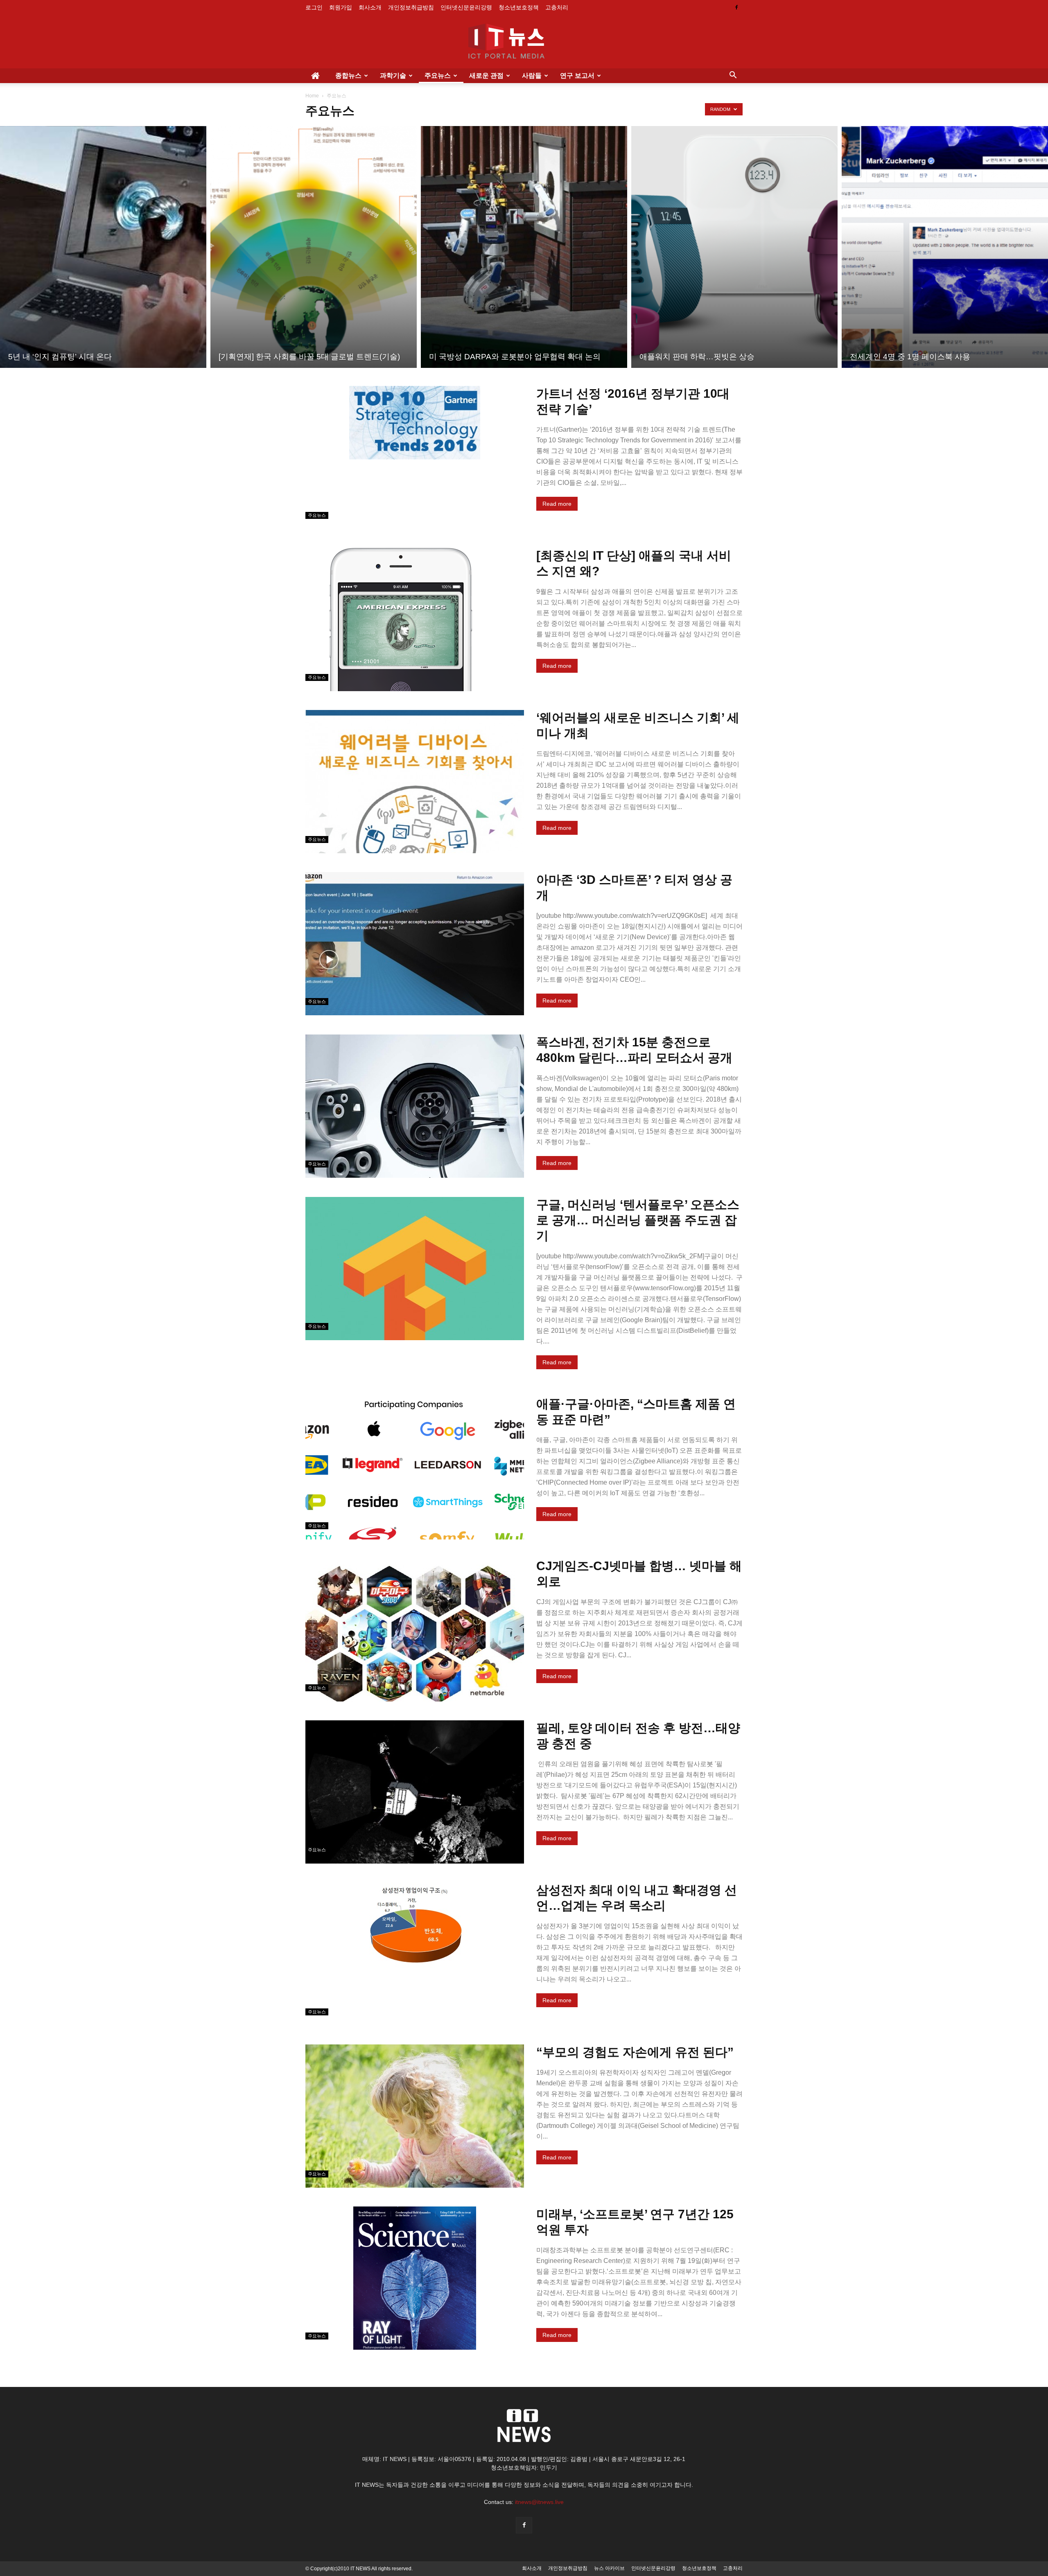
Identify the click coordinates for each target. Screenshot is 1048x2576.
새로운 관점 (486, 75)
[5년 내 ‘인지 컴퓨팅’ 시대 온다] (103, 247)
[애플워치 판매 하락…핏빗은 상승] (734, 247)
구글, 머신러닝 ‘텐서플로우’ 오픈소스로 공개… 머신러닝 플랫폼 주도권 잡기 (638, 1220)
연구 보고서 (577, 75)
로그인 (314, 7)
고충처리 (557, 7)
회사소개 (370, 7)
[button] (733, 76)
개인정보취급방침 (411, 7)
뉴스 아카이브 (609, 2568)
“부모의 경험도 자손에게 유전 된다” (635, 2052)
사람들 (532, 75)
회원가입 (341, 7)
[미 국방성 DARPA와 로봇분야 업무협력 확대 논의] (524, 247)
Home (312, 96)
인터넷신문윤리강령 (466, 7)
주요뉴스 (438, 75)
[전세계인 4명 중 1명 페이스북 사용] (945, 247)
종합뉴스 (348, 75)
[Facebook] (736, 7)
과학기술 (393, 75)
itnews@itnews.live (539, 2502)
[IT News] (524, 42)
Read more (557, 504)
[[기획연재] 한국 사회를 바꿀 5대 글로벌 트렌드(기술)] (314, 247)
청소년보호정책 (519, 7)
